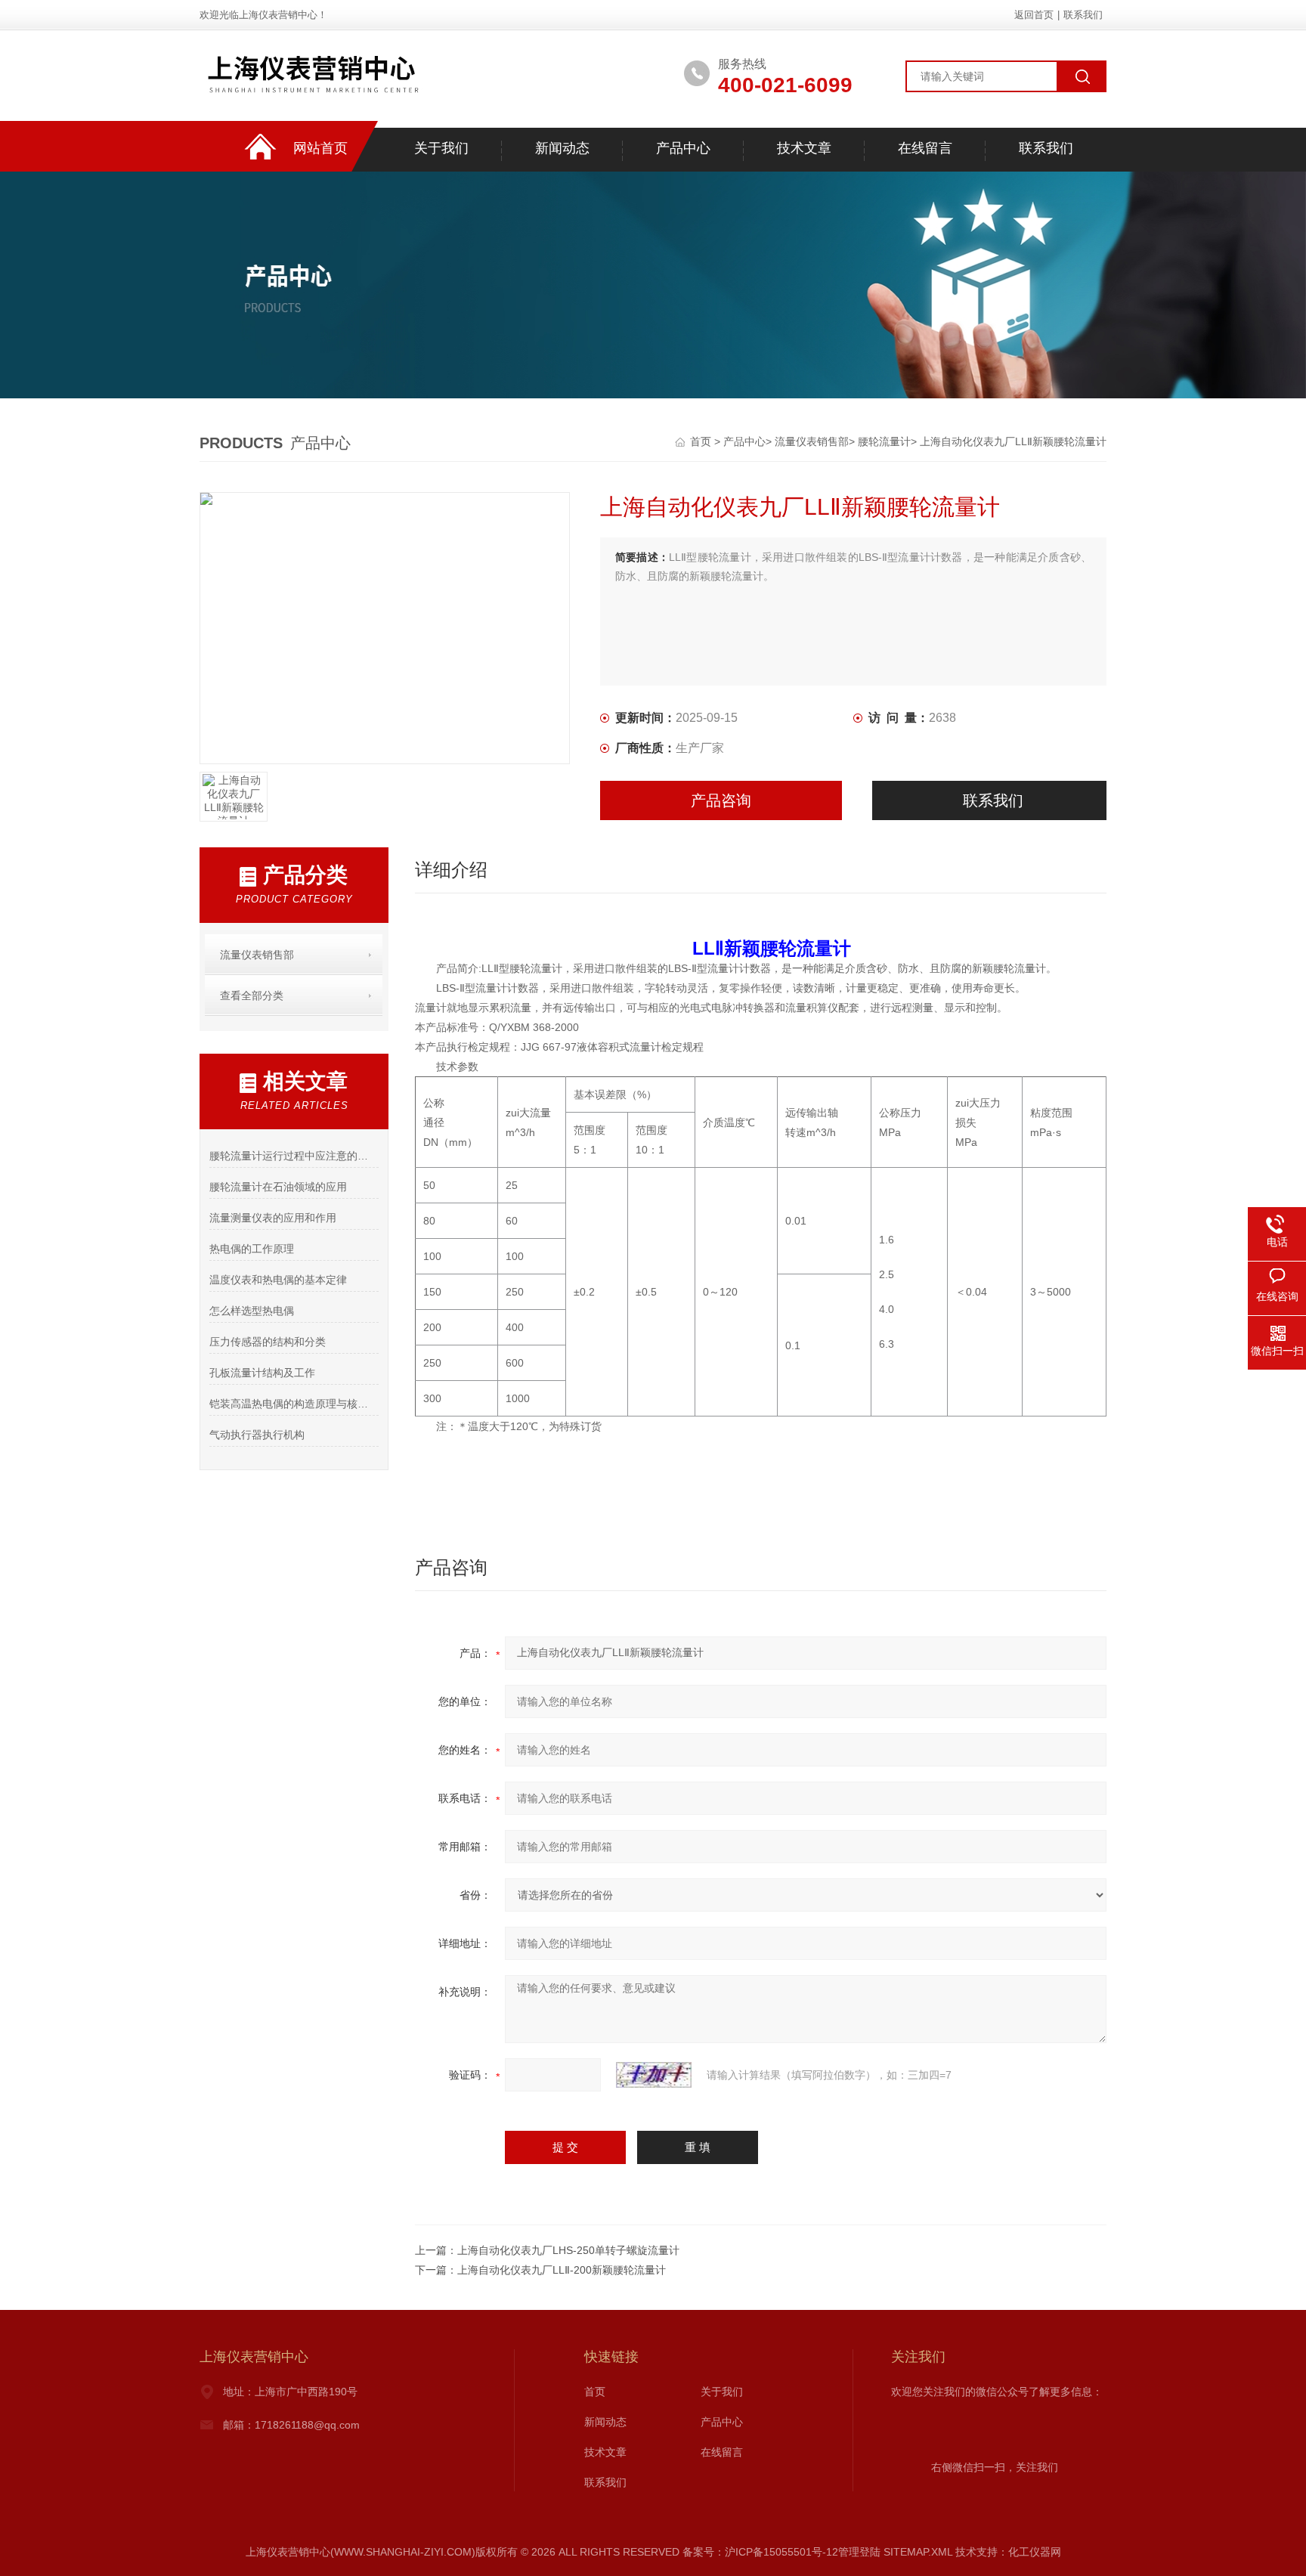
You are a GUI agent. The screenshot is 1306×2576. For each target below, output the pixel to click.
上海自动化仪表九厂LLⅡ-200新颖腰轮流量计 (562, 2270)
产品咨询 (721, 800)
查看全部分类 (252, 995)
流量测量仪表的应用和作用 (273, 1218)
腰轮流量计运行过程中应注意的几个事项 (294, 1156)
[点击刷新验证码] (654, 2075)
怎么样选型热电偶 (252, 1311)
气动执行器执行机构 (257, 1435)
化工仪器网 (1035, 2552)
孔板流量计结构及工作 (262, 1373)
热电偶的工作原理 (252, 1249)
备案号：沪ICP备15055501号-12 (760, 2552)
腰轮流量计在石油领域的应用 (278, 1187)
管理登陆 (859, 2552)
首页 (702, 441)
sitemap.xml (918, 2552)
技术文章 (804, 148)
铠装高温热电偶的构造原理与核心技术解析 (294, 1404)
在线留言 (925, 148)
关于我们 (441, 148)
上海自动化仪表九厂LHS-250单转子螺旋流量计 (568, 2250)
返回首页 (1034, 15)
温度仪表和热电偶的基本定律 (278, 1280)
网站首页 (320, 148)
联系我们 (1083, 15)
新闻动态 (562, 148)
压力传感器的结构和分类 (268, 1342)
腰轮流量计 (884, 441)
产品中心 (683, 148)
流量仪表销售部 (812, 441)
